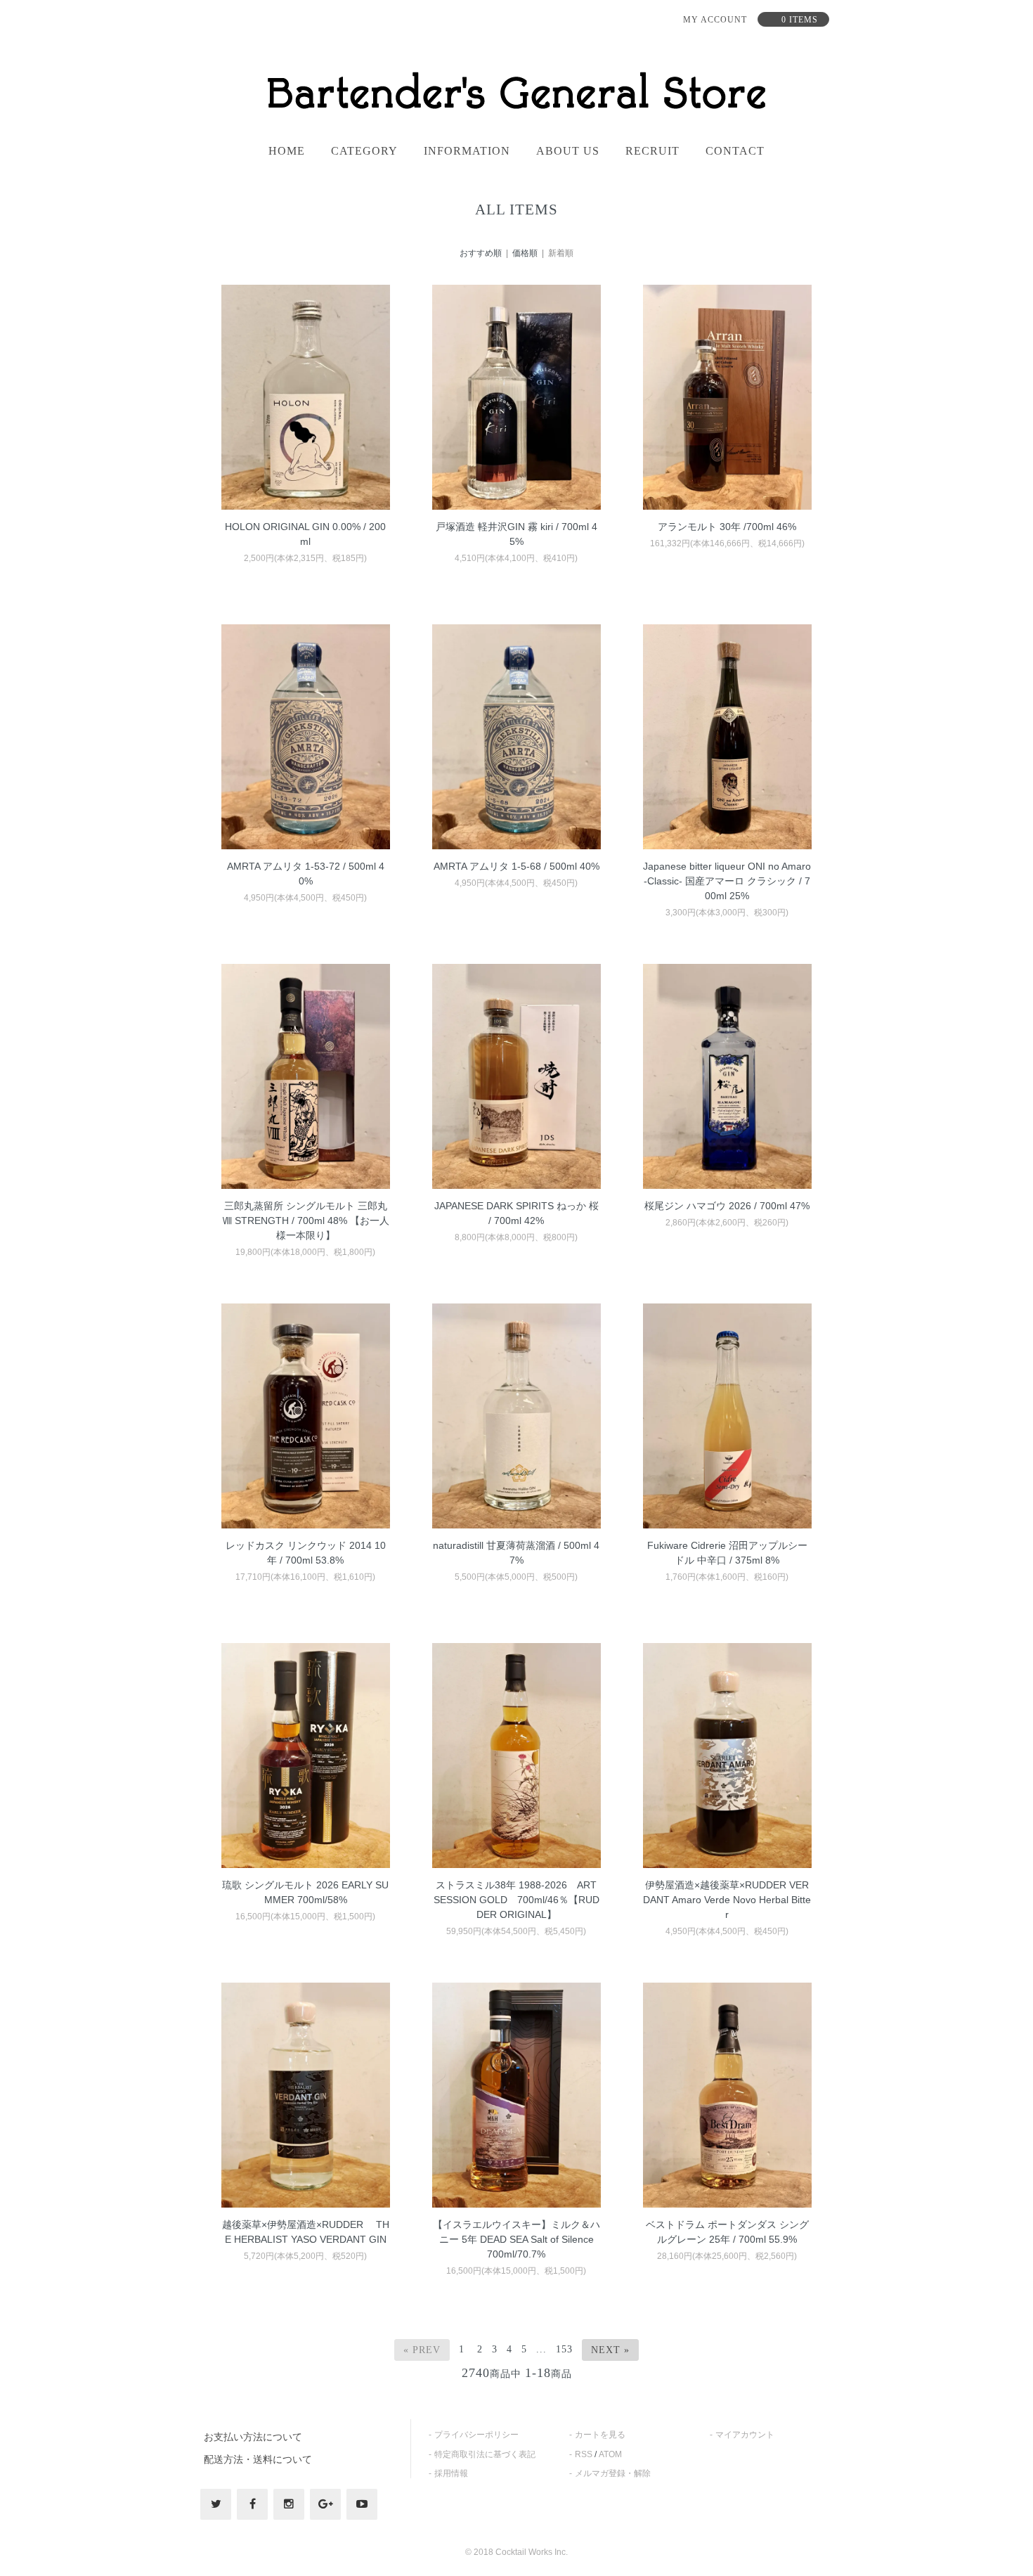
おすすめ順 (481, 253)
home (287, 151)
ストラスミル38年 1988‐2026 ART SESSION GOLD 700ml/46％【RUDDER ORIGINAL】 (516, 1900)
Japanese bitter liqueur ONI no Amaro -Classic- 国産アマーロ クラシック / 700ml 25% (727, 881)
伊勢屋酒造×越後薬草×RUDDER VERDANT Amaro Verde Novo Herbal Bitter (727, 1900)
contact (735, 151)
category (364, 151)
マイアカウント (745, 2435)
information (467, 151)
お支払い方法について (253, 2437)
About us (568, 151)
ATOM (610, 2454)
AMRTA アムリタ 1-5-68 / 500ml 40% (516, 866)
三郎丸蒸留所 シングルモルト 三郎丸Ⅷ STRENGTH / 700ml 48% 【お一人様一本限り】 (306, 1221)
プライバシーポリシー (476, 2435)
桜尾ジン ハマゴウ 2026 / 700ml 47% (727, 1206)
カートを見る (600, 2435)
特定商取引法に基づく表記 (485, 2454)
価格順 (525, 253)
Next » (610, 2350)
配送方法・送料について (258, 2459)
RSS (584, 2454)
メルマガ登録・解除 (613, 2473)
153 (564, 2349)
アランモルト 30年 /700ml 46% (727, 527)
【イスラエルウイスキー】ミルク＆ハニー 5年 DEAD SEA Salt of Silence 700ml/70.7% (518, 2239)
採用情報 (451, 2473)
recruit (652, 151)
